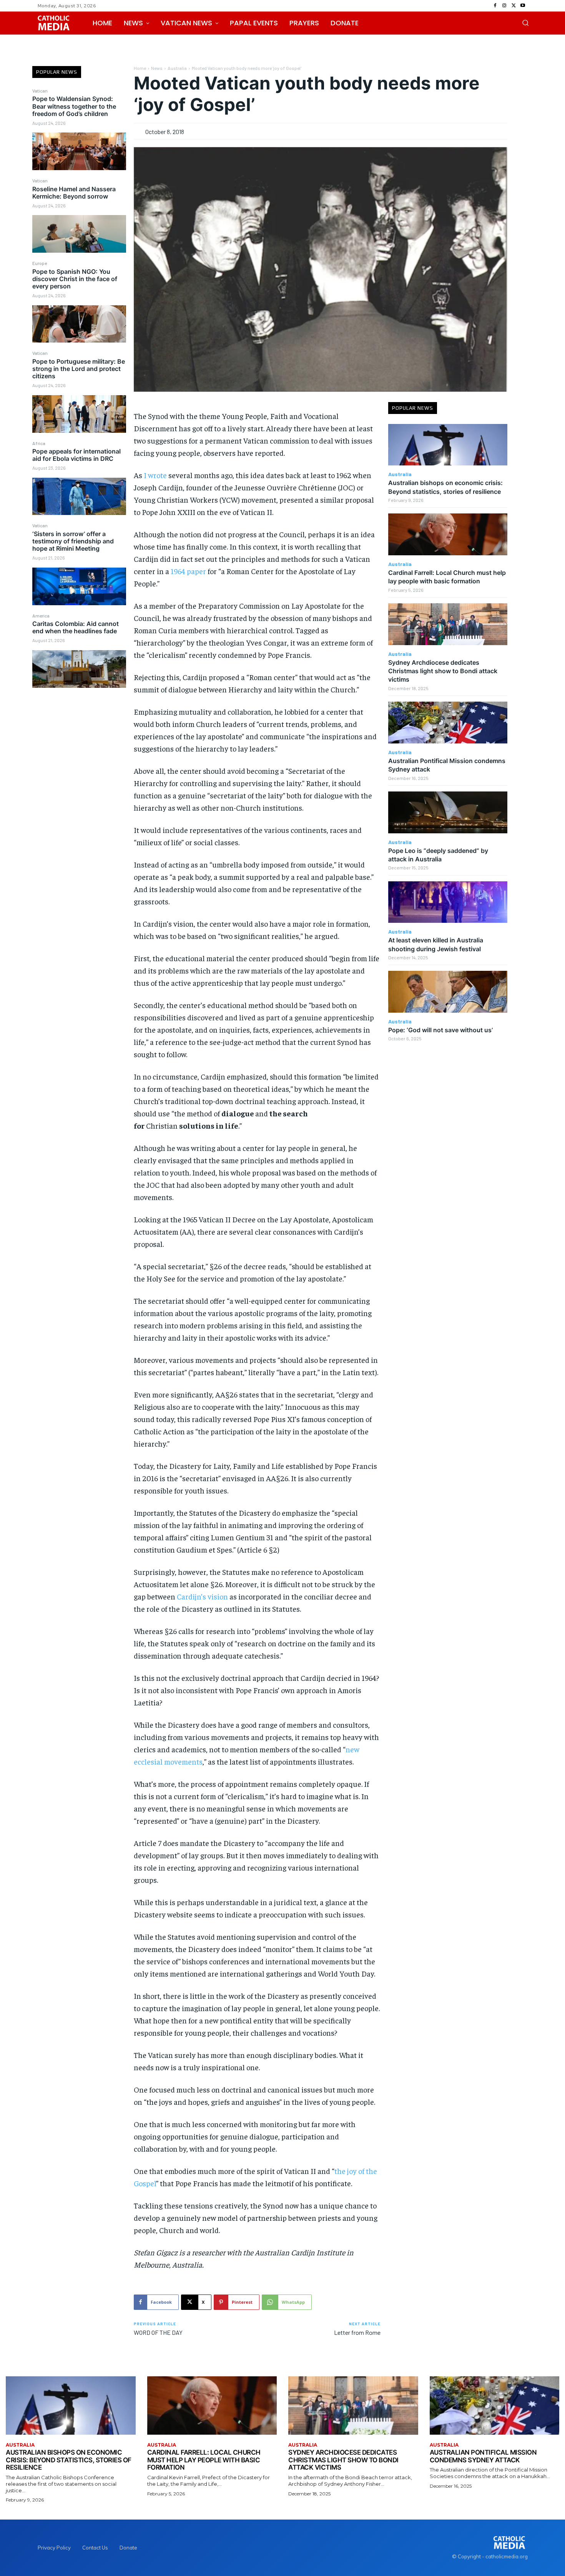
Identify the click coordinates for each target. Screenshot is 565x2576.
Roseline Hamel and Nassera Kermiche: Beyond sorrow (74, 193)
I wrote (155, 475)
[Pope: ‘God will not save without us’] (448, 992)
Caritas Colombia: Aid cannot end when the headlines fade (76, 627)
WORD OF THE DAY (158, 2332)
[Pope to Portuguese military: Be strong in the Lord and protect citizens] (79, 414)
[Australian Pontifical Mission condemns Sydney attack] (448, 723)
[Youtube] (523, 6)
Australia (177, 68)
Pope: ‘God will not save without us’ (440, 1030)
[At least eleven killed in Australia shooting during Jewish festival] (448, 902)
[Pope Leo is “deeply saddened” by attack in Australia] (448, 812)
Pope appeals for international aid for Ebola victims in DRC (76, 455)
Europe (40, 263)
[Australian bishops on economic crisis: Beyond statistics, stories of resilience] (448, 445)
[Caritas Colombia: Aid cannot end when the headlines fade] (79, 669)
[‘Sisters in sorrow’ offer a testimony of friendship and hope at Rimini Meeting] (79, 586)
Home (140, 68)
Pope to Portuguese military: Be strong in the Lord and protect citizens (79, 369)
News (157, 68)
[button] (525, 23)
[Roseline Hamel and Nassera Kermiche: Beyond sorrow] (79, 234)
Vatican (40, 91)
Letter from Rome (357, 2332)
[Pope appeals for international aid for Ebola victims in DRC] (79, 497)
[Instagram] (504, 6)
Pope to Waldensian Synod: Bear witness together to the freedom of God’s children (74, 106)
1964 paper (188, 571)
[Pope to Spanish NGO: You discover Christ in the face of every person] (79, 324)
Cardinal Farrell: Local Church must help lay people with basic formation (447, 577)
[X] (513, 6)
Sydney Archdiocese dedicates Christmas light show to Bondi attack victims (443, 671)
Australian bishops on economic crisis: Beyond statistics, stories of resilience (69, 2460)
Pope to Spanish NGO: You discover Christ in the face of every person (75, 279)
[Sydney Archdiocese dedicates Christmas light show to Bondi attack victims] (448, 624)
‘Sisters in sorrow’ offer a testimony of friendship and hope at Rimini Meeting (73, 541)
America (41, 616)
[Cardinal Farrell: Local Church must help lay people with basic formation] (448, 534)
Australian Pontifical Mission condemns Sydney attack (483, 2456)
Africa (39, 443)
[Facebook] (495, 6)
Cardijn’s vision (202, 1596)
